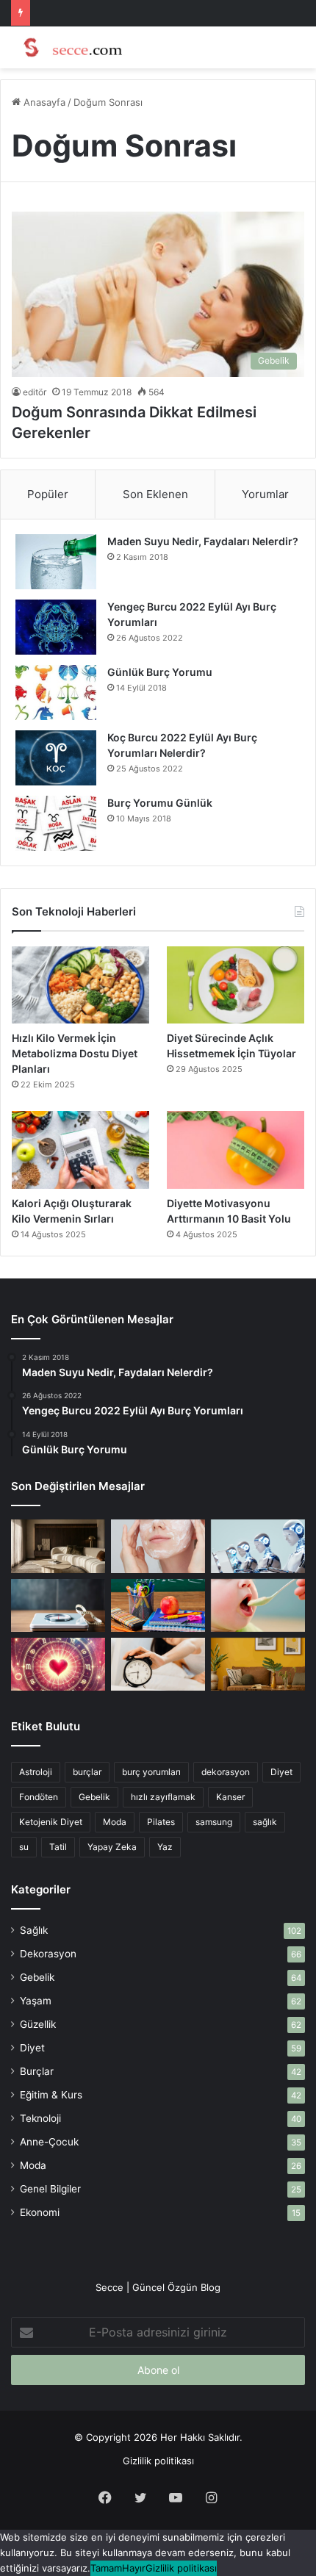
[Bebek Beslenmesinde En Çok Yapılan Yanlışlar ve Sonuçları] (258, 1605)
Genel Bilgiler (50, 2189)
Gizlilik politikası (158, 2461)
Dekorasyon (48, 1954)
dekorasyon (226, 1772)
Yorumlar (265, 494)
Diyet (281, 1772)
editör (35, 392)
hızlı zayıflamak (163, 1797)
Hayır (134, 2568)
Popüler (48, 494)
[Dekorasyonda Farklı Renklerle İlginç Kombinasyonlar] (258, 1664)
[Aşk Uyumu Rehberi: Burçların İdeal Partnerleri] (58, 1664)
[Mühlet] (70, 47)
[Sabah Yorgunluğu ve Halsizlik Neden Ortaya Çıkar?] (158, 1664)
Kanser (230, 1797)
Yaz (165, 1847)
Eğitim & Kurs (51, 2095)
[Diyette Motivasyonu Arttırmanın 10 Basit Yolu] (236, 1150)
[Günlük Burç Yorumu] (56, 692)
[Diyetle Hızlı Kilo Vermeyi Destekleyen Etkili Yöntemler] (58, 1605)
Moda (115, 1822)
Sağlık (34, 1930)
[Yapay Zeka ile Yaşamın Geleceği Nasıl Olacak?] (258, 1546)
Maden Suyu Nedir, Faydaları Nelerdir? (203, 541)
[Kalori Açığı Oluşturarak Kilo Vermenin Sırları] (80, 1150)
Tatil (58, 1847)
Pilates (161, 1822)
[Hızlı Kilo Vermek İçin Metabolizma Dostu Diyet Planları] (80, 985)
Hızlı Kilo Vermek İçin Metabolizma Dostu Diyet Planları (75, 1053)
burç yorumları (151, 1772)
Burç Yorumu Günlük (160, 803)
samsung (214, 1822)
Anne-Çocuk (49, 2142)
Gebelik (94, 1797)
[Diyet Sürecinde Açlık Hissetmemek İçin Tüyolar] (236, 985)
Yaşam (36, 2001)
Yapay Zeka (112, 1847)
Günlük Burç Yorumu (160, 672)
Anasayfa (43, 102)
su (24, 1847)
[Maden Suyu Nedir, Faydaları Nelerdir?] (56, 562)
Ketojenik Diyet (51, 1822)
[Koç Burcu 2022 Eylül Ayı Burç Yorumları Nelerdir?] (56, 758)
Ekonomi (40, 2212)
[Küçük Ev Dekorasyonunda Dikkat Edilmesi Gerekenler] (58, 1546)
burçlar (87, 1772)
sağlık (265, 1822)
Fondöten (39, 1797)
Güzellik (38, 2024)
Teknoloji (40, 2118)
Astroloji (36, 1772)
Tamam (106, 2568)
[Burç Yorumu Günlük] (56, 823)
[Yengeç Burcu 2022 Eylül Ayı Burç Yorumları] (56, 627)
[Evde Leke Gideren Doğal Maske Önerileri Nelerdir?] (158, 1546)
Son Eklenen (155, 494)
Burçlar (37, 2071)
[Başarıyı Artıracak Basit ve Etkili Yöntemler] (158, 1605)
